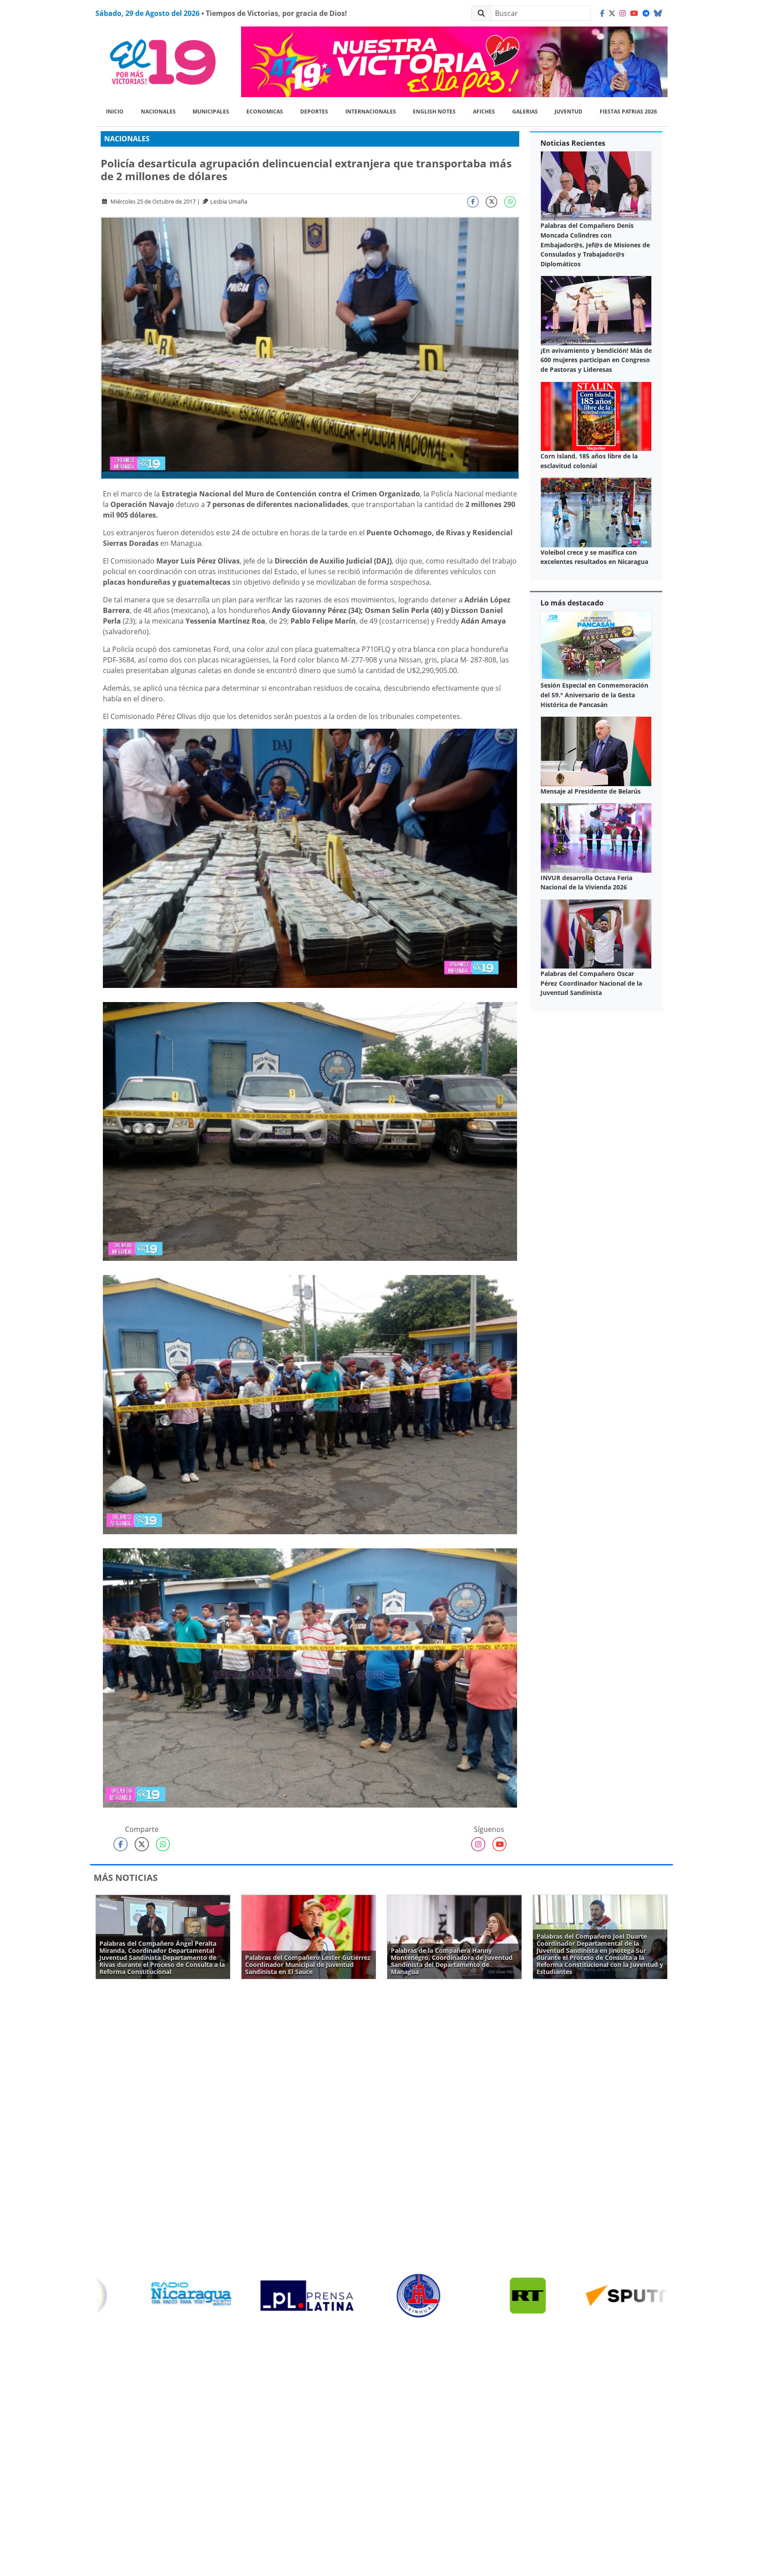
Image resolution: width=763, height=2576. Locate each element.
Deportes (314, 112)
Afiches (484, 112)
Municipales (211, 112)
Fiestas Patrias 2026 (628, 112)
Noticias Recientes (573, 143)
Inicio (115, 112)
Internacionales (371, 112)
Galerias (525, 112)
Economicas (265, 112)
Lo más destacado (572, 603)
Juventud (568, 112)
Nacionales (158, 112)
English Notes (434, 112)
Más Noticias (126, 1878)
